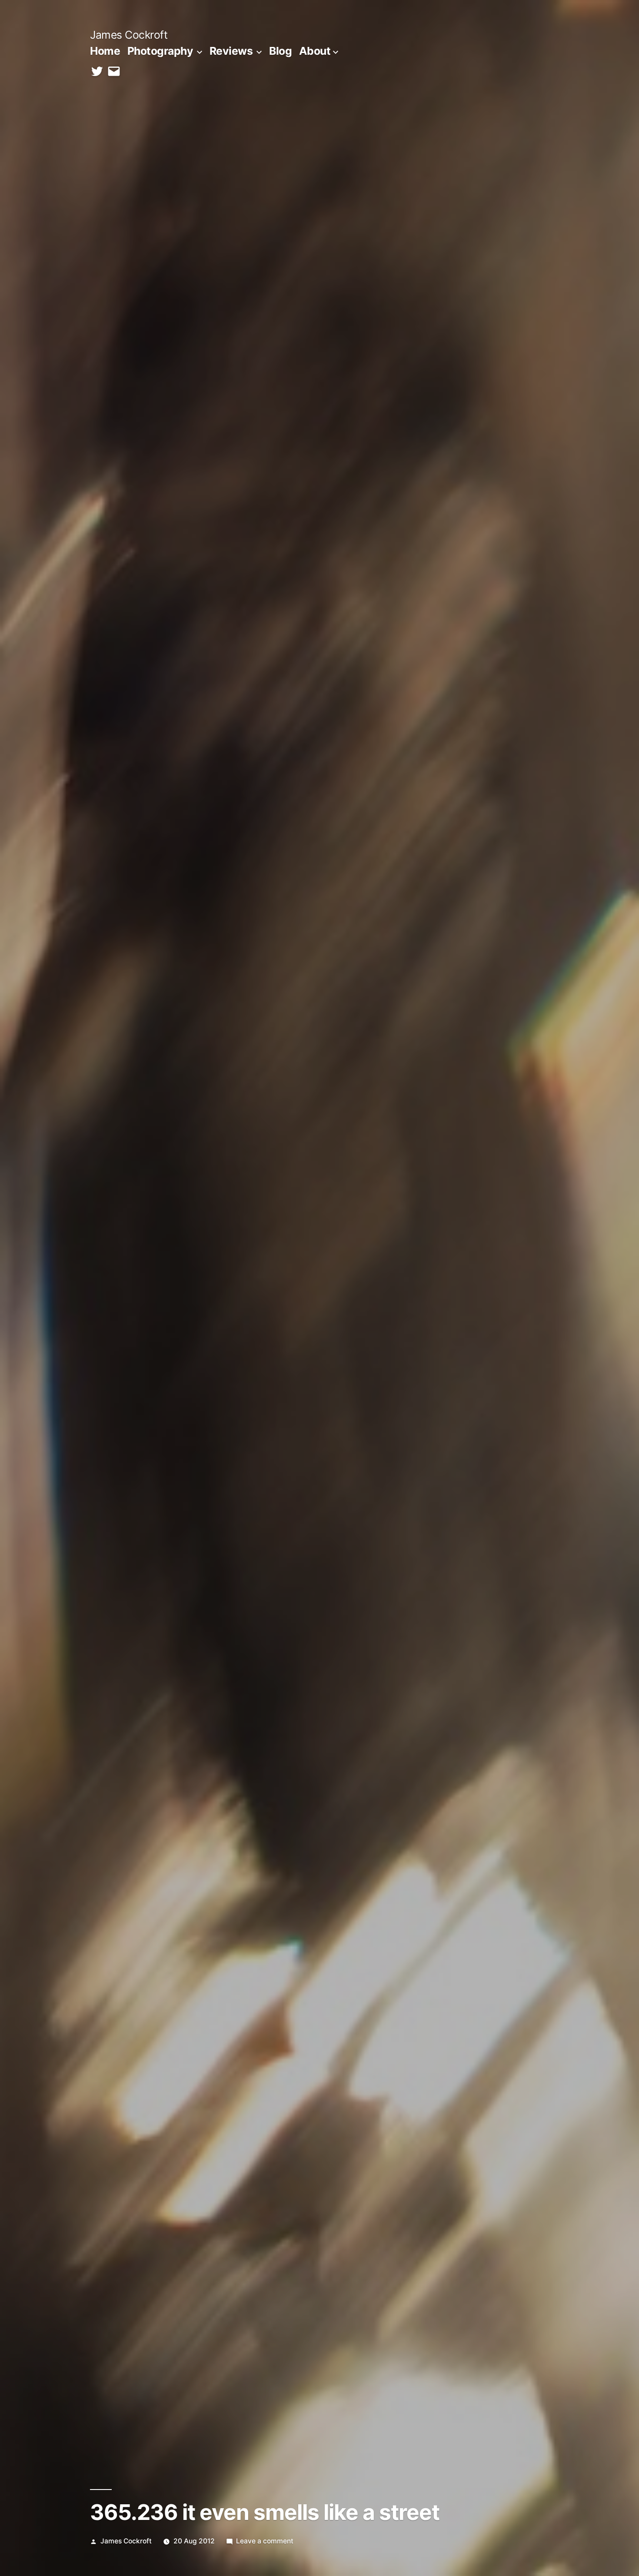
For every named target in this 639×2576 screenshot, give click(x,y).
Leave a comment (265, 2541)
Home (105, 51)
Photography (160, 51)
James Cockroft (129, 35)
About (315, 51)
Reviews (231, 51)
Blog (280, 51)
